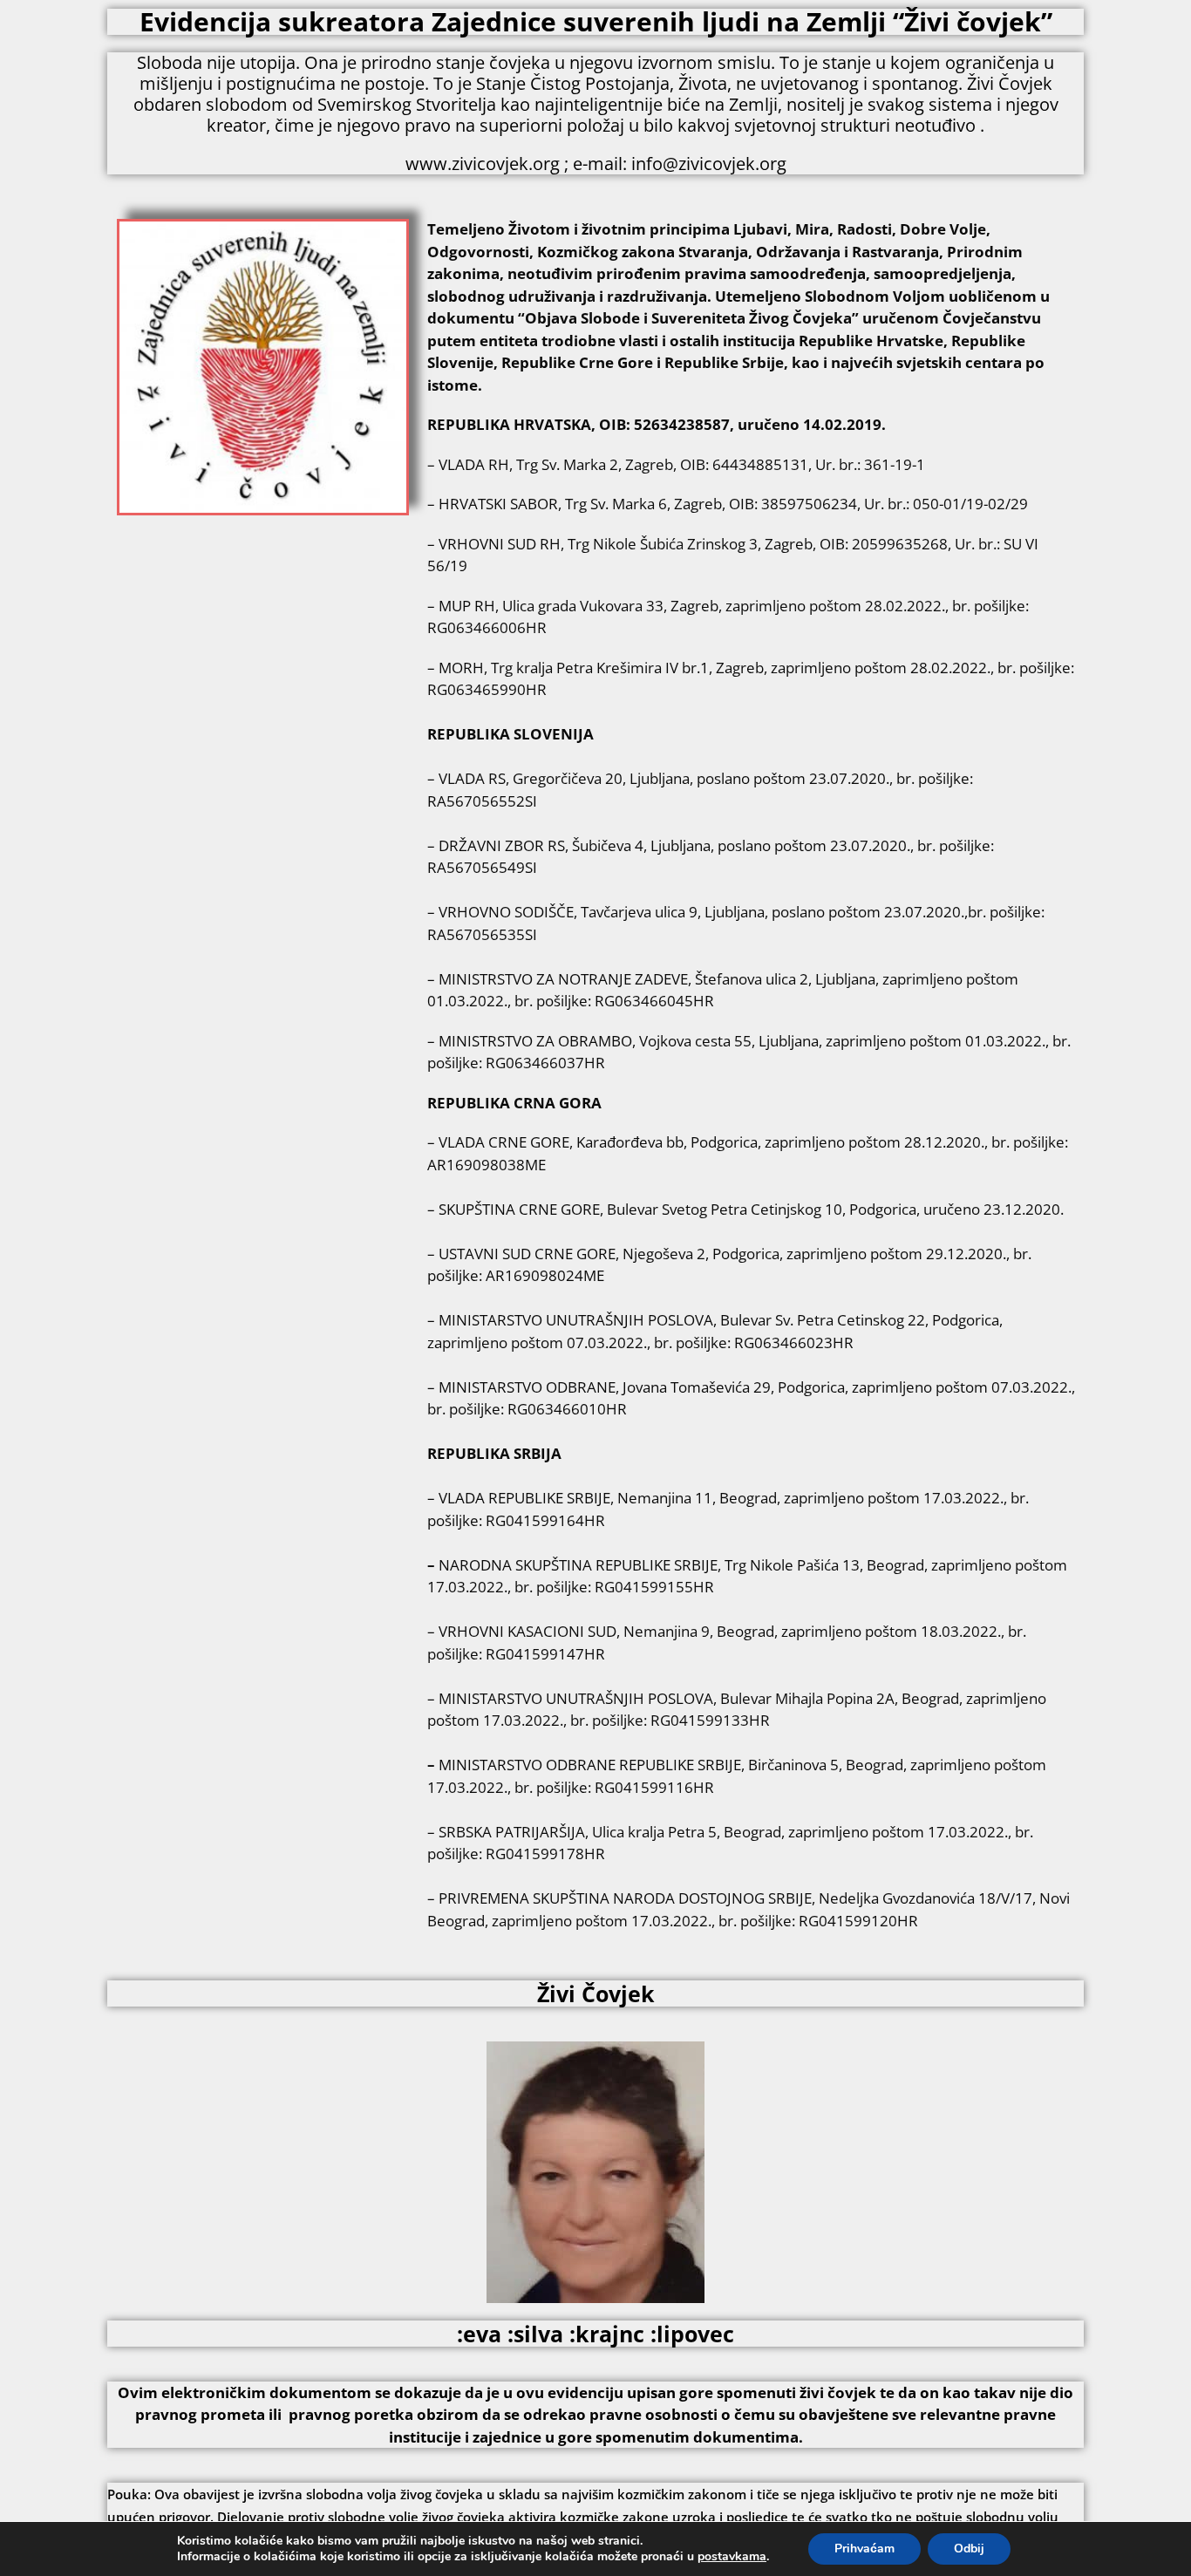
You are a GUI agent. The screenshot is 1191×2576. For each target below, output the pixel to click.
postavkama (732, 2557)
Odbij (969, 2549)
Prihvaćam (864, 2549)
